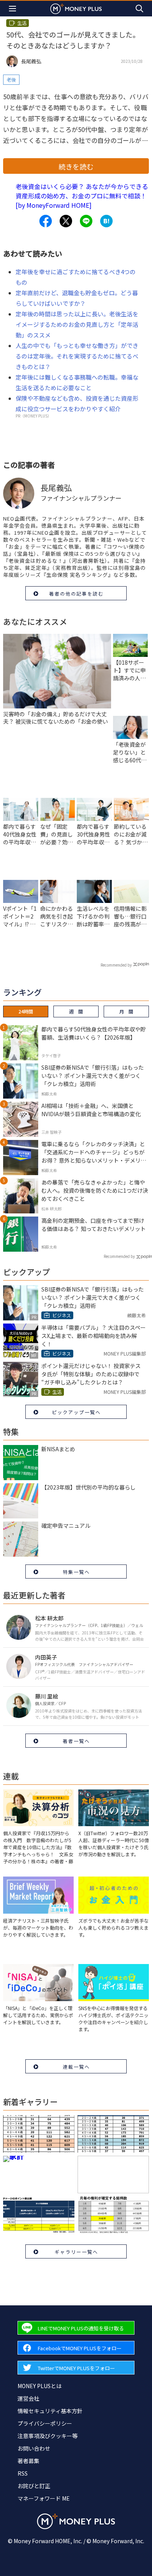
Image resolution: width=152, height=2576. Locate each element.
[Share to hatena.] (106, 221)
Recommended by (116, 965)
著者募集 (28, 2461)
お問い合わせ (34, 2448)
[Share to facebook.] (46, 221)
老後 (11, 79)
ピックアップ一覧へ (76, 1412)
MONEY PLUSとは (40, 2386)
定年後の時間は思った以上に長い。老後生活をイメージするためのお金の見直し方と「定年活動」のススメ (77, 324)
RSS (23, 2473)
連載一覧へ (76, 2067)
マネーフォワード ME (44, 2498)
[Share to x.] (66, 221)
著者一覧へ (76, 1741)
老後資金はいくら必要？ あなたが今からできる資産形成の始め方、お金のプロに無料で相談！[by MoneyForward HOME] (82, 196)
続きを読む (76, 166)
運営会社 (28, 2398)
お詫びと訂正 (34, 2486)
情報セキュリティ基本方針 (50, 2411)
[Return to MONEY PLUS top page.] (76, 8)
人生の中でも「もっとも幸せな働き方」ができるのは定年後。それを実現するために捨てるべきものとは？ (77, 356)
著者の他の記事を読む (76, 593)
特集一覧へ (76, 1572)
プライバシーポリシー (45, 2423)
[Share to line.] (86, 221)
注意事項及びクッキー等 (48, 2436)
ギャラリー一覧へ (76, 2252)
